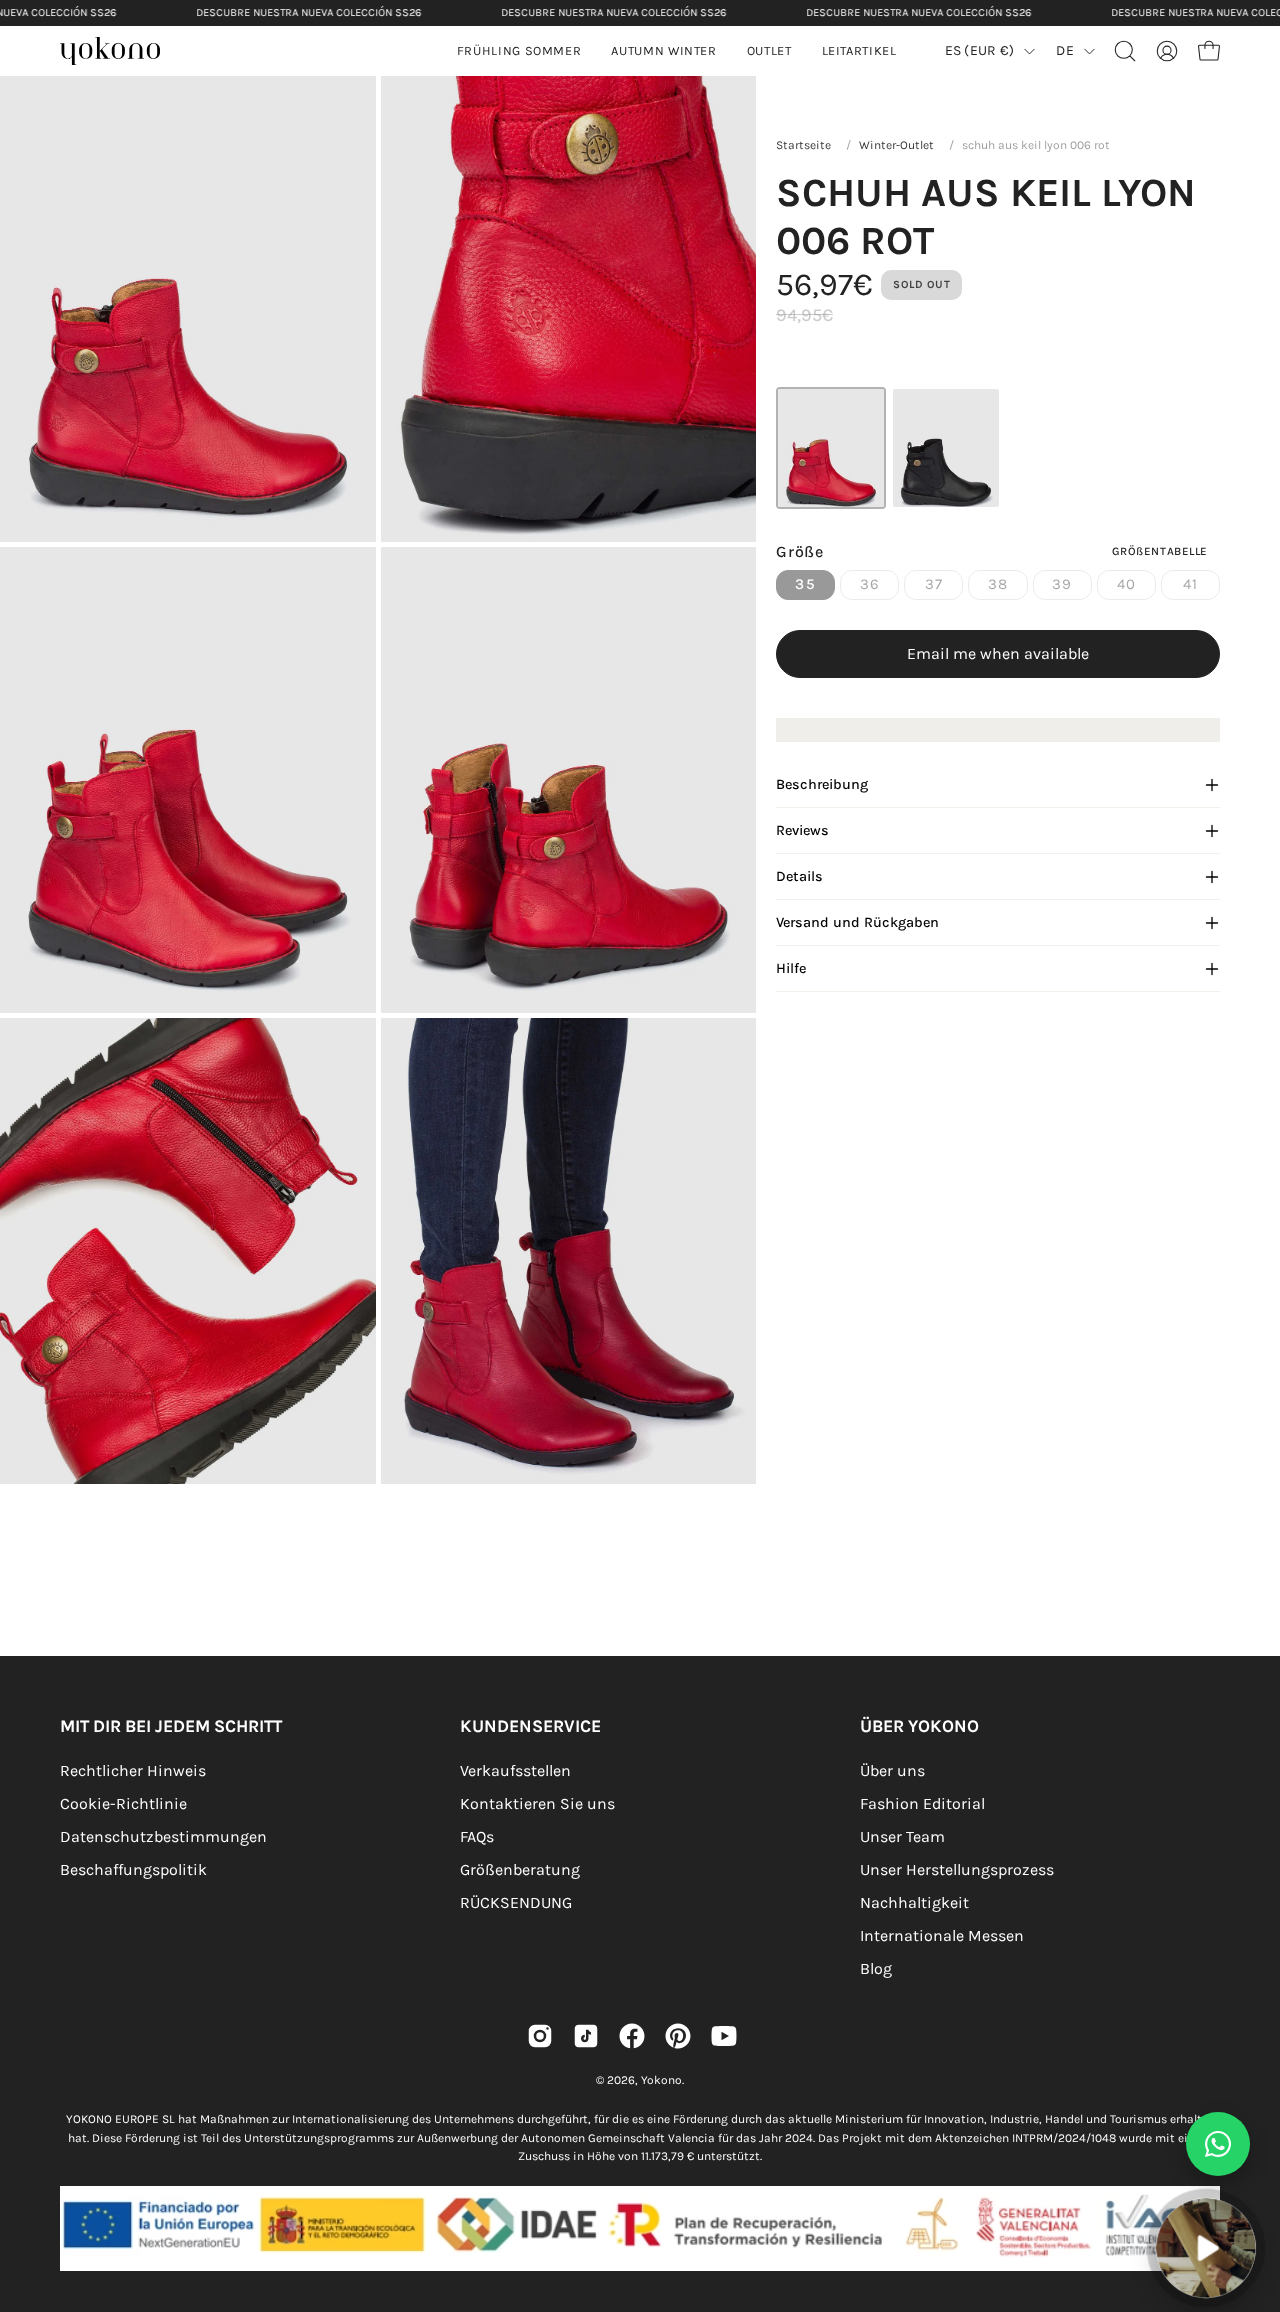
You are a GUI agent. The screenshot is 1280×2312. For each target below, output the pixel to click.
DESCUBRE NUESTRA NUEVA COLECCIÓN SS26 (308, 12)
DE (1065, 50)
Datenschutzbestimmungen (163, 1836)
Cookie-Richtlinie (123, 1803)
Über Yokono (919, 1726)
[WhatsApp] (1218, 2144)
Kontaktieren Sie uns (537, 1803)
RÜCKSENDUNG (516, 1902)
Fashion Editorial (922, 1803)
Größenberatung (520, 1869)
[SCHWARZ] (946, 448)
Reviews (802, 830)
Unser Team (902, 1836)
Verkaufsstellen (515, 1770)
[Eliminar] (1251, 2187)
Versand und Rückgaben (857, 922)
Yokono (661, 2080)
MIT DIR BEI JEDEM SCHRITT (171, 1726)
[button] (663, 51)
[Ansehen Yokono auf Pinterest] (678, 2036)
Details (799, 876)
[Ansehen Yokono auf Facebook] (632, 2036)
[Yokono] (120, 53)
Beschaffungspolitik (133, 1869)
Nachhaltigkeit (914, 1902)
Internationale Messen (942, 1935)
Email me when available (998, 653)
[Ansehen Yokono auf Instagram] (540, 2036)
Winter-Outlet (896, 145)
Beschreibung (822, 784)
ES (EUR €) (980, 50)
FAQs (477, 1836)
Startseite (803, 145)
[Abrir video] (1205, 2247)
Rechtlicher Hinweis (133, 1770)
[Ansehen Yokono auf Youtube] (724, 2036)
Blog (876, 1968)
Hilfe (791, 968)
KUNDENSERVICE (530, 1726)
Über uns (892, 1770)
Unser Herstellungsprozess (957, 1869)
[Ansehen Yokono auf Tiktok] (586, 2036)
